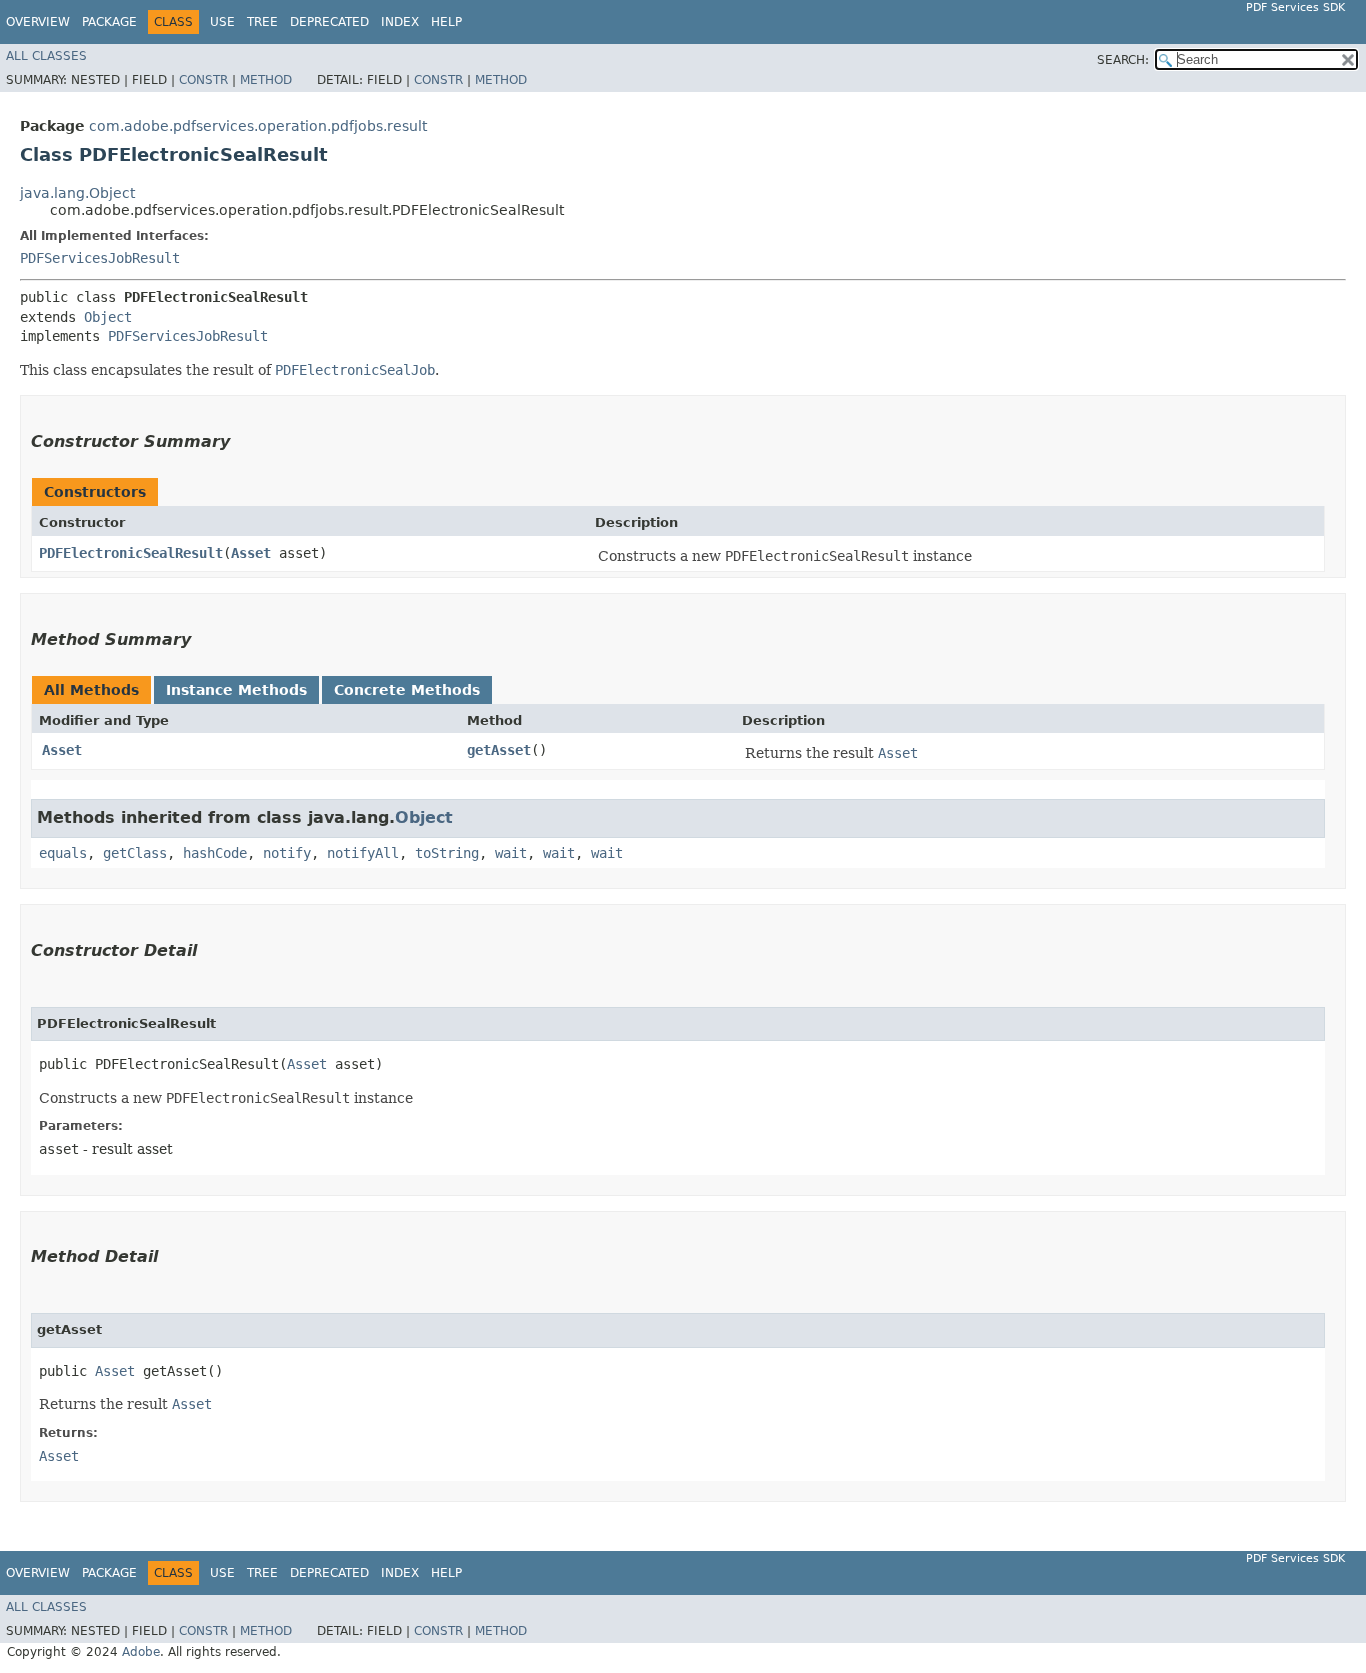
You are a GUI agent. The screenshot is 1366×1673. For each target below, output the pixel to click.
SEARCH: (1123, 60)
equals (63, 853)
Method (266, 80)
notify (287, 853)
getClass (135, 853)
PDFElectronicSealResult (131, 553)
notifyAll (363, 853)
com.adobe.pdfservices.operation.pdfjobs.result (258, 126)
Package (109, 22)
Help (446, 22)
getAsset (499, 750)
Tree (262, 22)
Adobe (141, 1652)
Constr (203, 80)
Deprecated (329, 22)
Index (400, 22)
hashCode (215, 853)
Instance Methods (236, 690)
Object (108, 317)
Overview (38, 22)
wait (511, 853)
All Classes (46, 56)
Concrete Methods (407, 690)
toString (447, 853)
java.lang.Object (77, 193)
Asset (251, 553)
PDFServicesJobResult (100, 258)
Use (222, 22)
